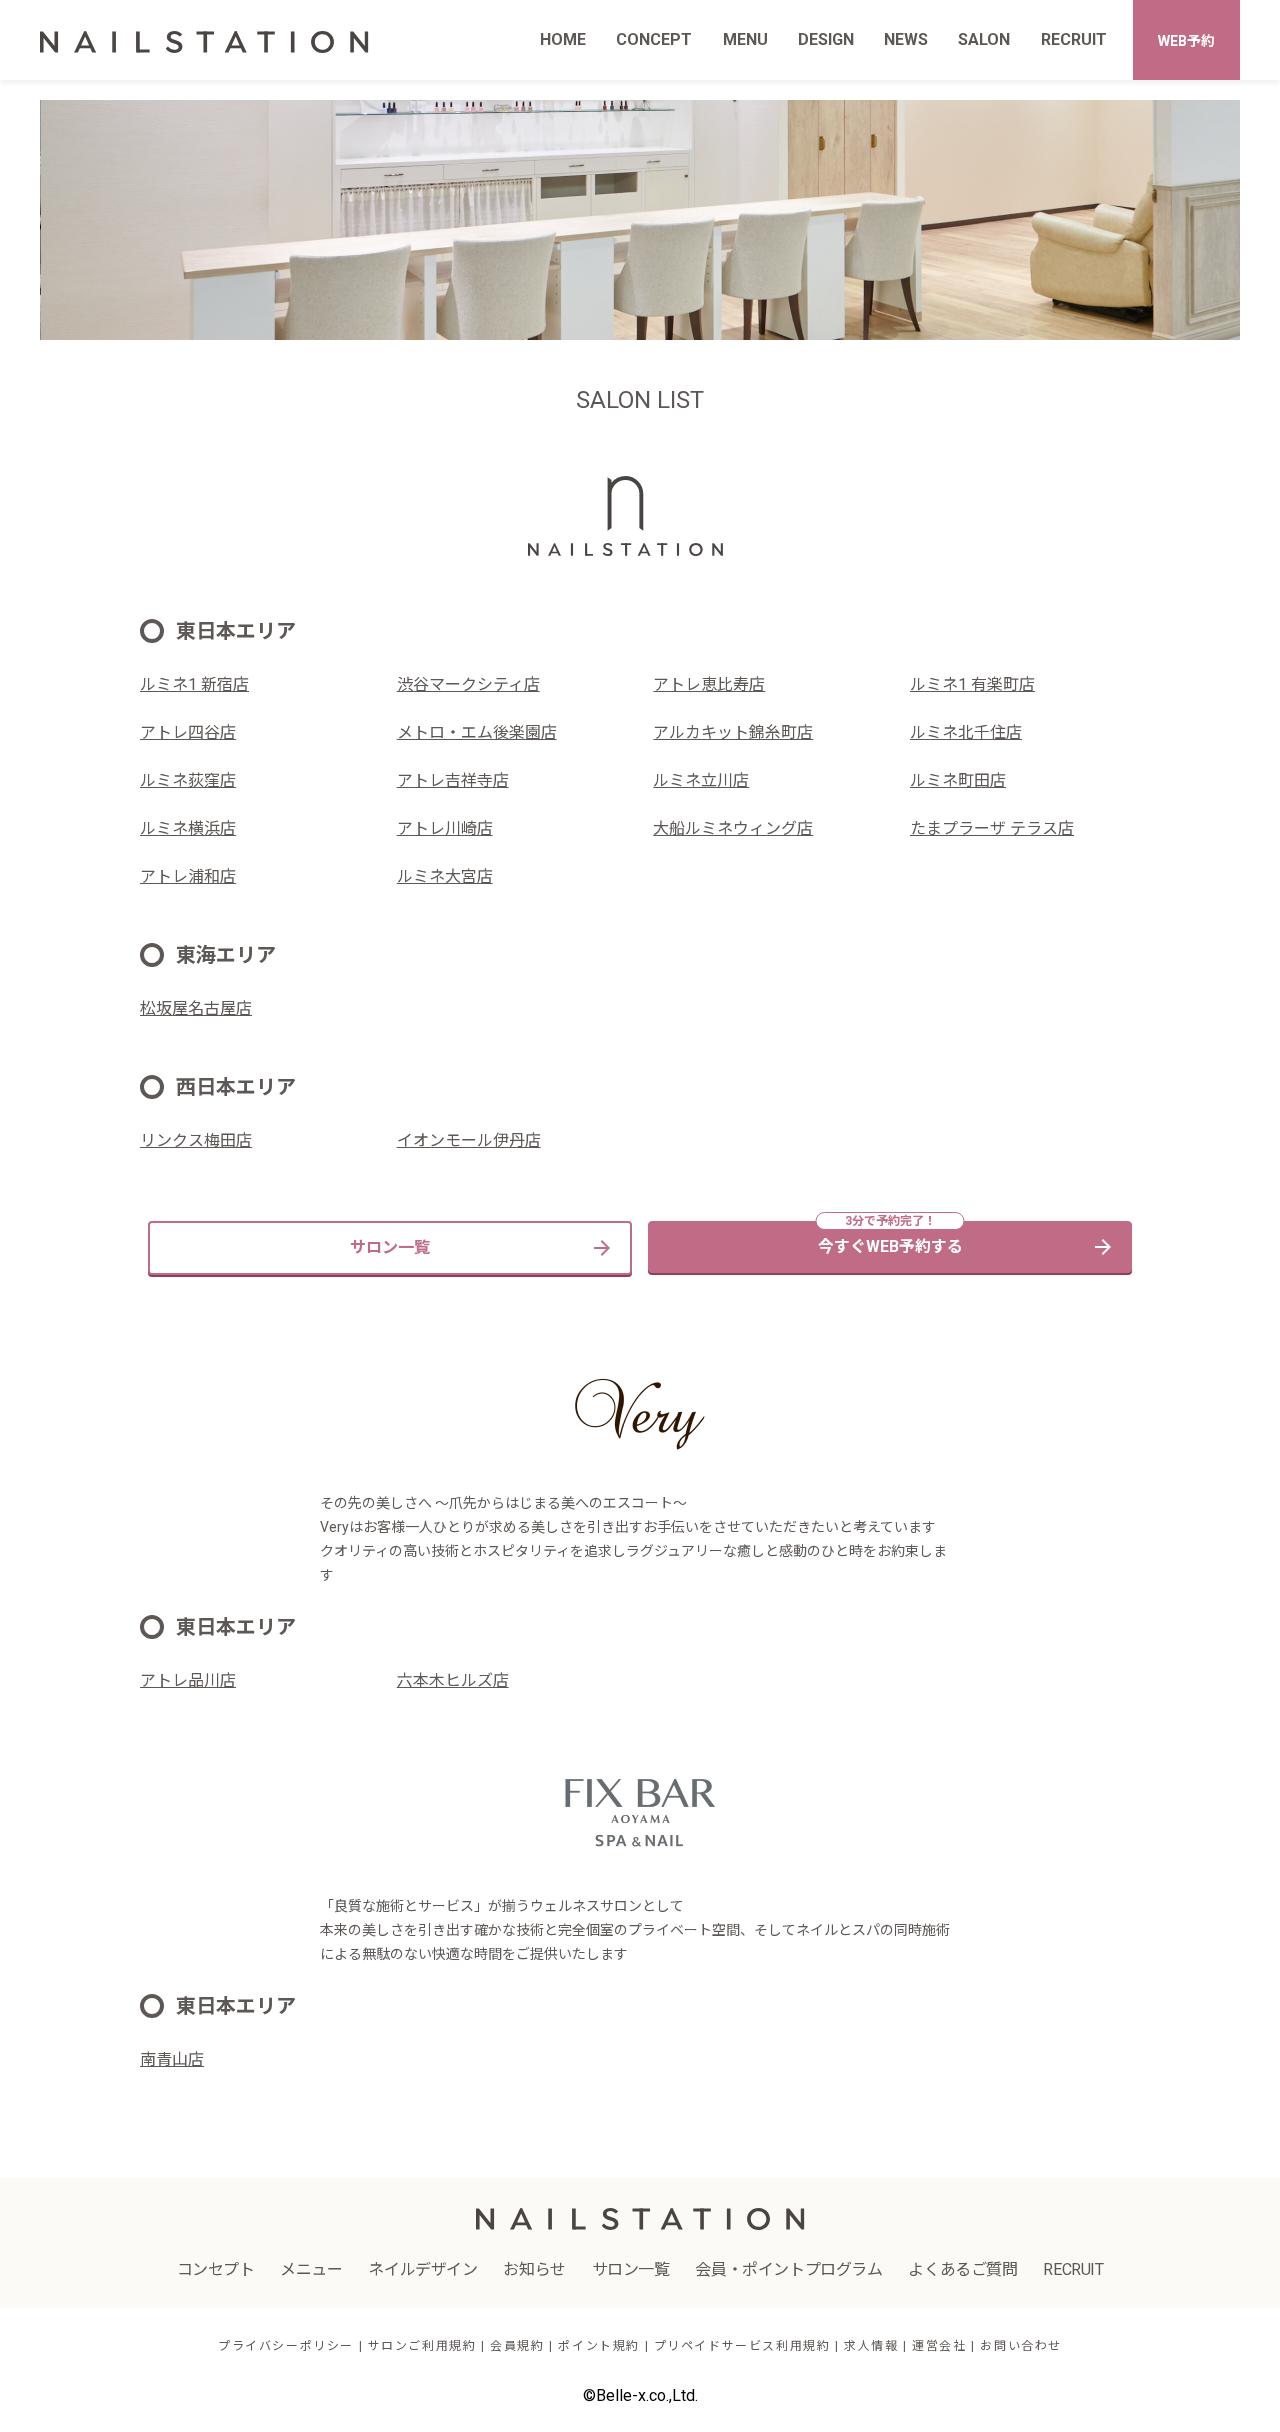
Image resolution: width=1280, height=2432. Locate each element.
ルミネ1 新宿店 (194, 684)
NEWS (906, 39)
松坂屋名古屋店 (196, 1008)
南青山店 (172, 2059)
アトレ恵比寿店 (709, 684)
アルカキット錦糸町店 (733, 732)
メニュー (311, 2269)
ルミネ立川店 (701, 780)
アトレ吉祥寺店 (453, 780)
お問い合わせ (1021, 2346)
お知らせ (534, 2269)
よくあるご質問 (962, 2269)
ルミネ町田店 (958, 780)
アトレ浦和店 (188, 876)
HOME (563, 39)
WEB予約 (1186, 41)
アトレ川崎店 (445, 828)
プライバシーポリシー (286, 2346)
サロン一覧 (390, 1247)
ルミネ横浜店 (188, 828)
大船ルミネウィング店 (733, 828)
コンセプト (216, 2269)
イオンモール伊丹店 (469, 1140)
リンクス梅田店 (196, 1140)
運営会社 (939, 2346)
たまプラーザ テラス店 (992, 828)
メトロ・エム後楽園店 (477, 732)
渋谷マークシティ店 (468, 684)
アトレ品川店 (188, 1680)
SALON (984, 39)
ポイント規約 (599, 2346)
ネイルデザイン (422, 2269)
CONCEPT (654, 39)
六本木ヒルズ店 (453, 1680)
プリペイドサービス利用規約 (742, 2346)
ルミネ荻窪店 (188, 780)
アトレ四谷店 (188, 732)
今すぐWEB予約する (890, 1246)
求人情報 (871, 2346)
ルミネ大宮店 (445, 876)
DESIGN (826, 39)
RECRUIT (1074, 39)
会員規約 (517, 2346)
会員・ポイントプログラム (788, 2269)
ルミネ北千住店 (966, 732)
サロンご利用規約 (422, 2346)
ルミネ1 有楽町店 (972, 684)
